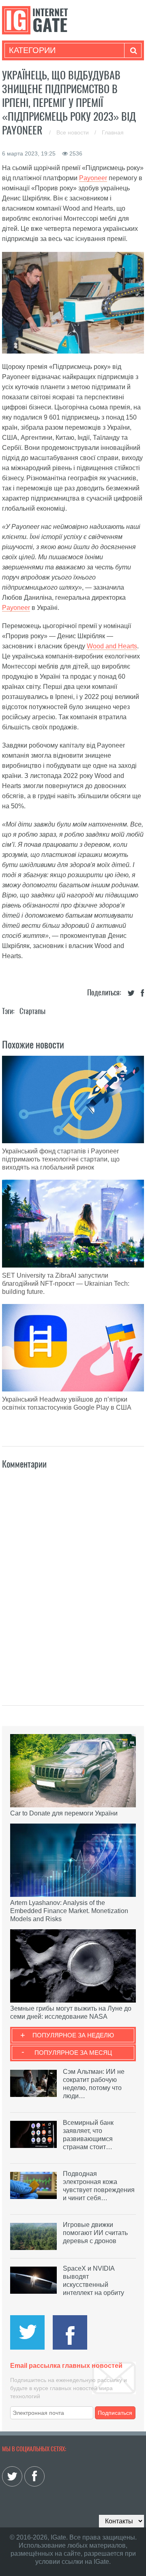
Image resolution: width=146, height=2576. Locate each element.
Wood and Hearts (112, 646)
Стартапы (32, 1011)
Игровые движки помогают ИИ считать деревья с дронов (95, 2233)
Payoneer (93, 178)
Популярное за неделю (73, 2035)
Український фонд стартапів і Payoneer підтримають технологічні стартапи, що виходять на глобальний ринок (61, 1159)
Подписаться (115, 2413)
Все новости (73, 132)
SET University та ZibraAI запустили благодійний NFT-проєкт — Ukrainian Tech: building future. (66, 1284)
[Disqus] (73, 1579)
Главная (113, 132)
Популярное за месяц (73, 2053)
